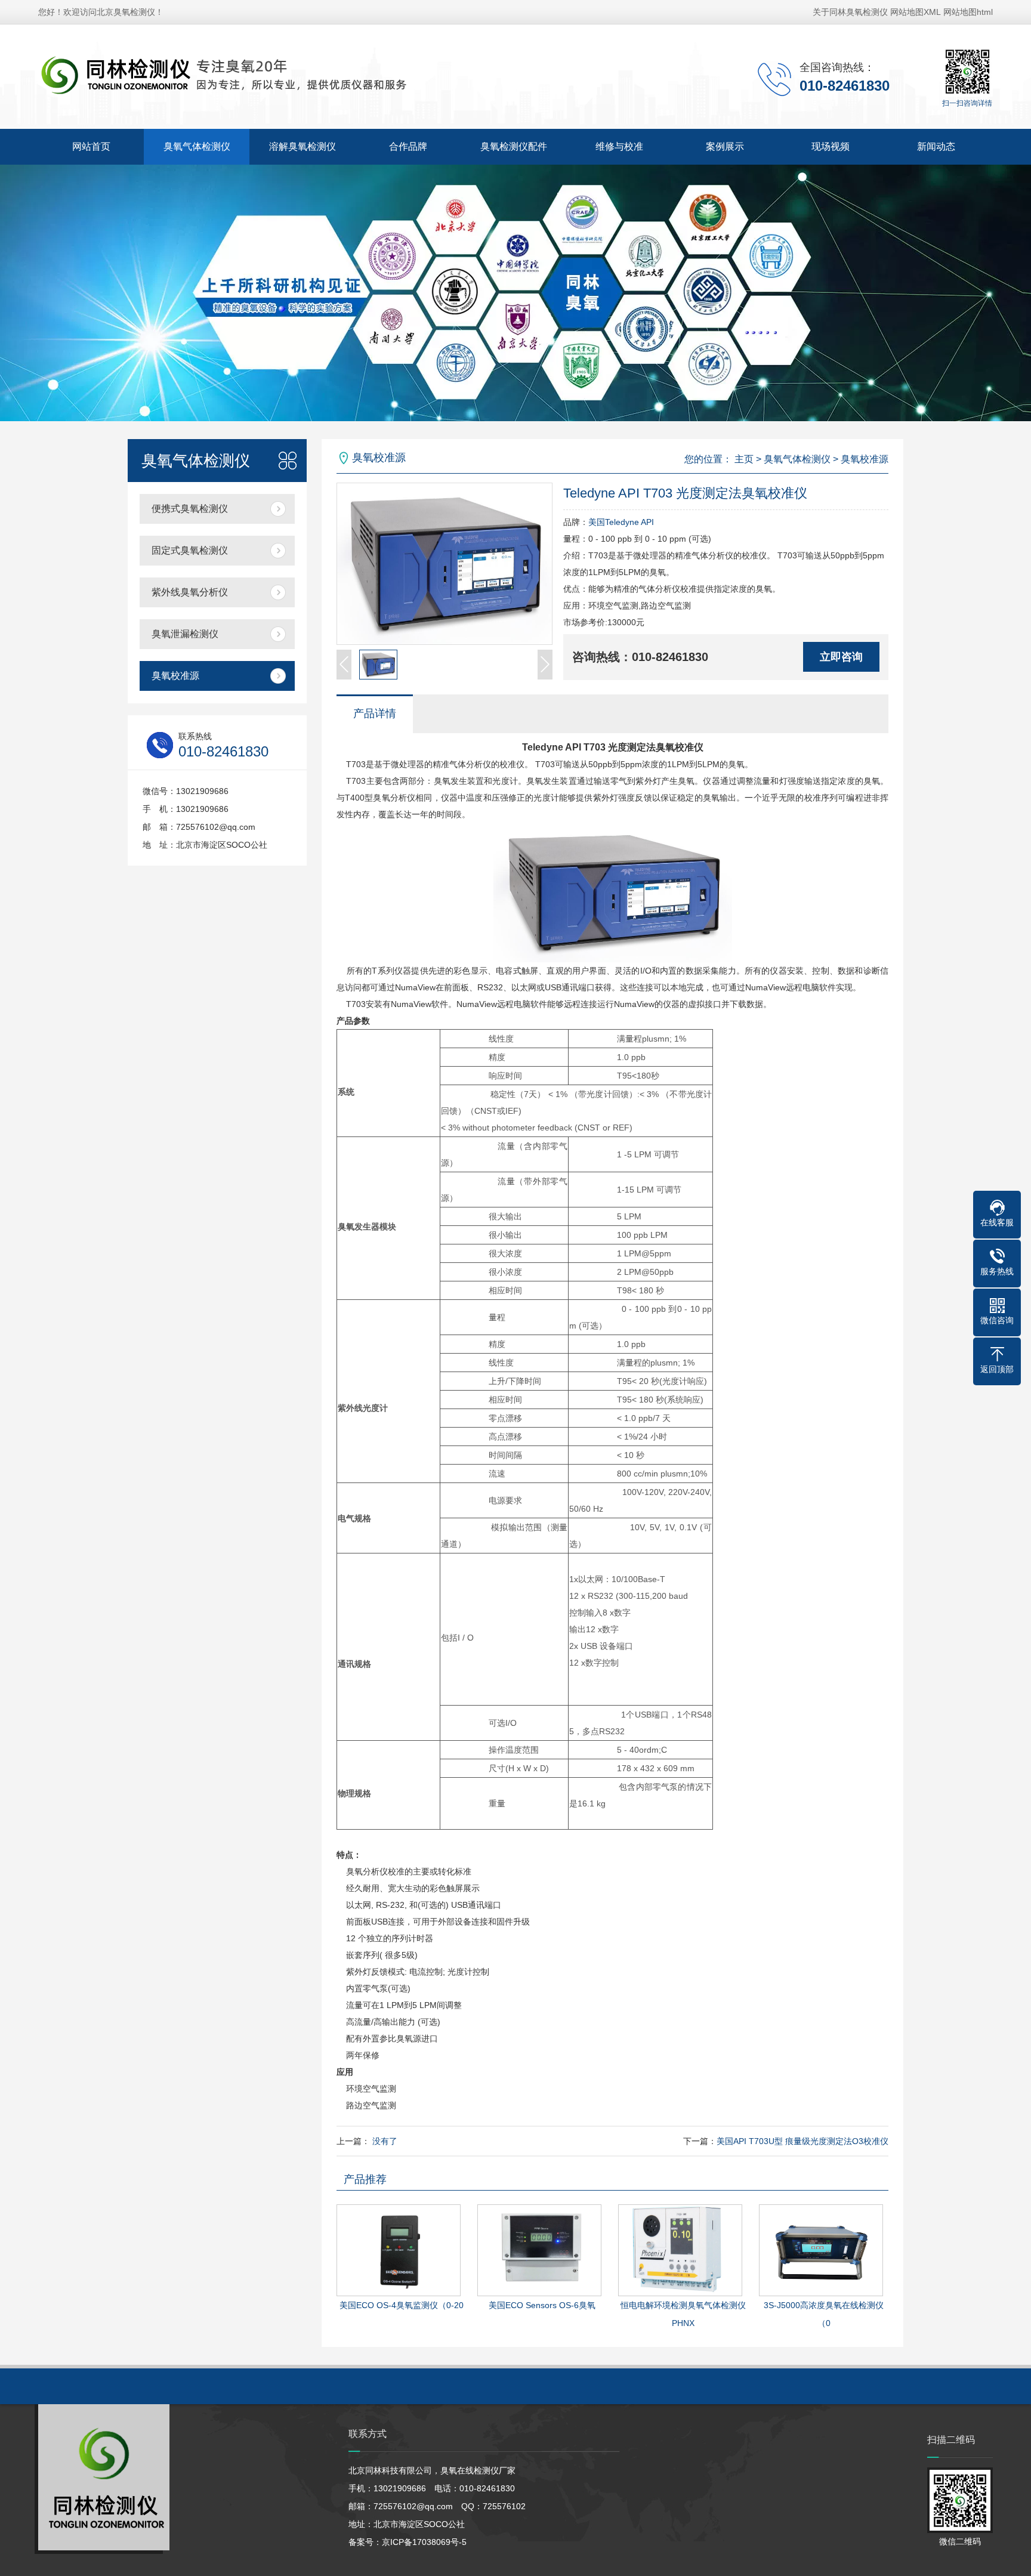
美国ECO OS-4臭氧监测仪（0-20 (402, 2305)
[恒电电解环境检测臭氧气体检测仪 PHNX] (680, 2250)
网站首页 (91, 146)
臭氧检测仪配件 (514, 146)
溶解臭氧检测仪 (302, 146)
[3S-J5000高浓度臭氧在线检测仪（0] (821, 2250)
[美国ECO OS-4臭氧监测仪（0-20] (399, 2250)
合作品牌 (408, 146)
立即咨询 (841, 657)
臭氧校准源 (175, 676)
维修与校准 (619, 146)
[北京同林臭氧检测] (226, 76)
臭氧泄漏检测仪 (185, 634)
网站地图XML (916, 12)
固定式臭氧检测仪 (190, 550)
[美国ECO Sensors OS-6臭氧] (539, 2250)
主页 (744, 459)
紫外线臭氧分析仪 (190, 592)
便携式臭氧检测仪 (190, 509)
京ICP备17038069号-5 (424, 2542)
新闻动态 (936, 146)
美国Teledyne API (621, 522)
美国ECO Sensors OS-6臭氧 (542, 2305)
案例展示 (725, 146)
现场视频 (831, 146)
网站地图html (968, 12)
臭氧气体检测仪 (197, 146)
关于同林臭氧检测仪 (850, 12)
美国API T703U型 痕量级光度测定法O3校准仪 (802, 2141)
